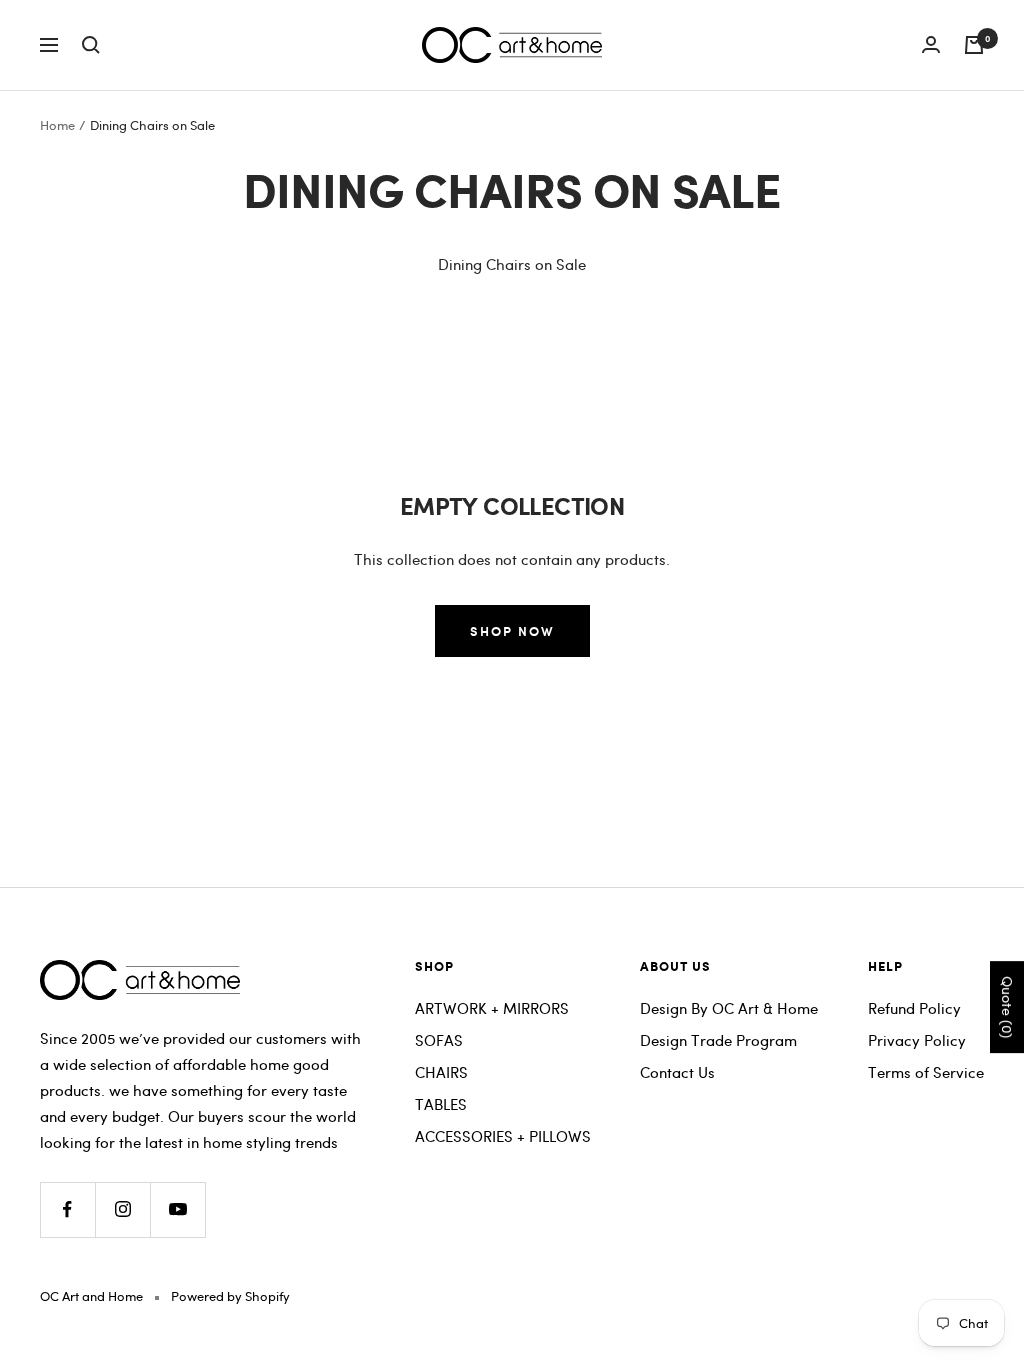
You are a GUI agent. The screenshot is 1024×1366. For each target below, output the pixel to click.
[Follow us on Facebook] (67, 1209)
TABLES (441, 1104)
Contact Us (677, 1072)
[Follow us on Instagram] (122, 1209)
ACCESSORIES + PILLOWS (503, 1136)
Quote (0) (1007, 1007)
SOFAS (439, 1040)
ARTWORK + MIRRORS (492, 1008)
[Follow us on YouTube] (177, 1209)
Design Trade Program (718, 1040)
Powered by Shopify (230, 1296)
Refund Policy (914, 1008)
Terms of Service (926, 1072)
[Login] (931, 44)
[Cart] (974, 45)
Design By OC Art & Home (729, 1008)
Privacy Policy (917, 1040)
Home (57, 125)
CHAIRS (441, 1072)
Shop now (512, 630)
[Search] (91, 45)
